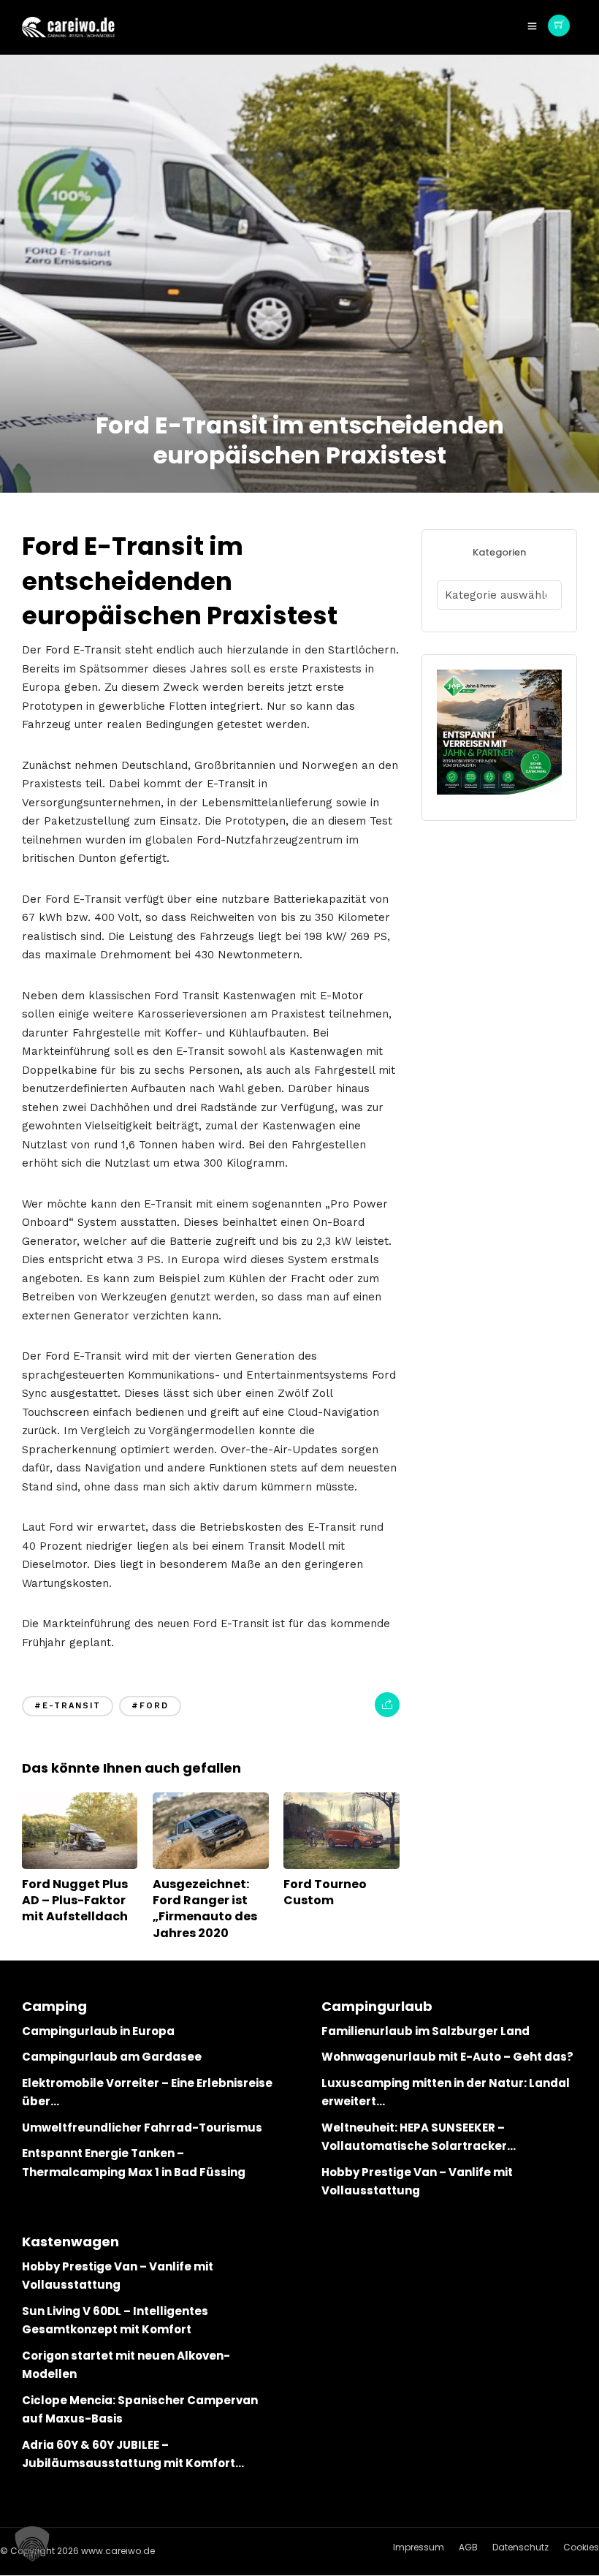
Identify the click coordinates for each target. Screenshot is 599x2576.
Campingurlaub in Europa (98, 2031)
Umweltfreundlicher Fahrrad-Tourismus (142, 2128)
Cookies (581, 2547)
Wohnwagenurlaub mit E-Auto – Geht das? (447, 2057)
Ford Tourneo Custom (325, 1892)
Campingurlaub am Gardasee (112, 2057)
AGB (468, 2547)
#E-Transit (68, 1706)
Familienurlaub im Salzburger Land (426, 2031)
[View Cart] (559, 26)
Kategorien (499, 552)
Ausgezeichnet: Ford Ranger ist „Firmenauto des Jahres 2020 (205, 1909)
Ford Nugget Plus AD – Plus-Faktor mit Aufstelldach (75, 1901)
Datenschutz (520, 2547)
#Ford (150, 1706)
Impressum (419, 2547)
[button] (32, 2544)
